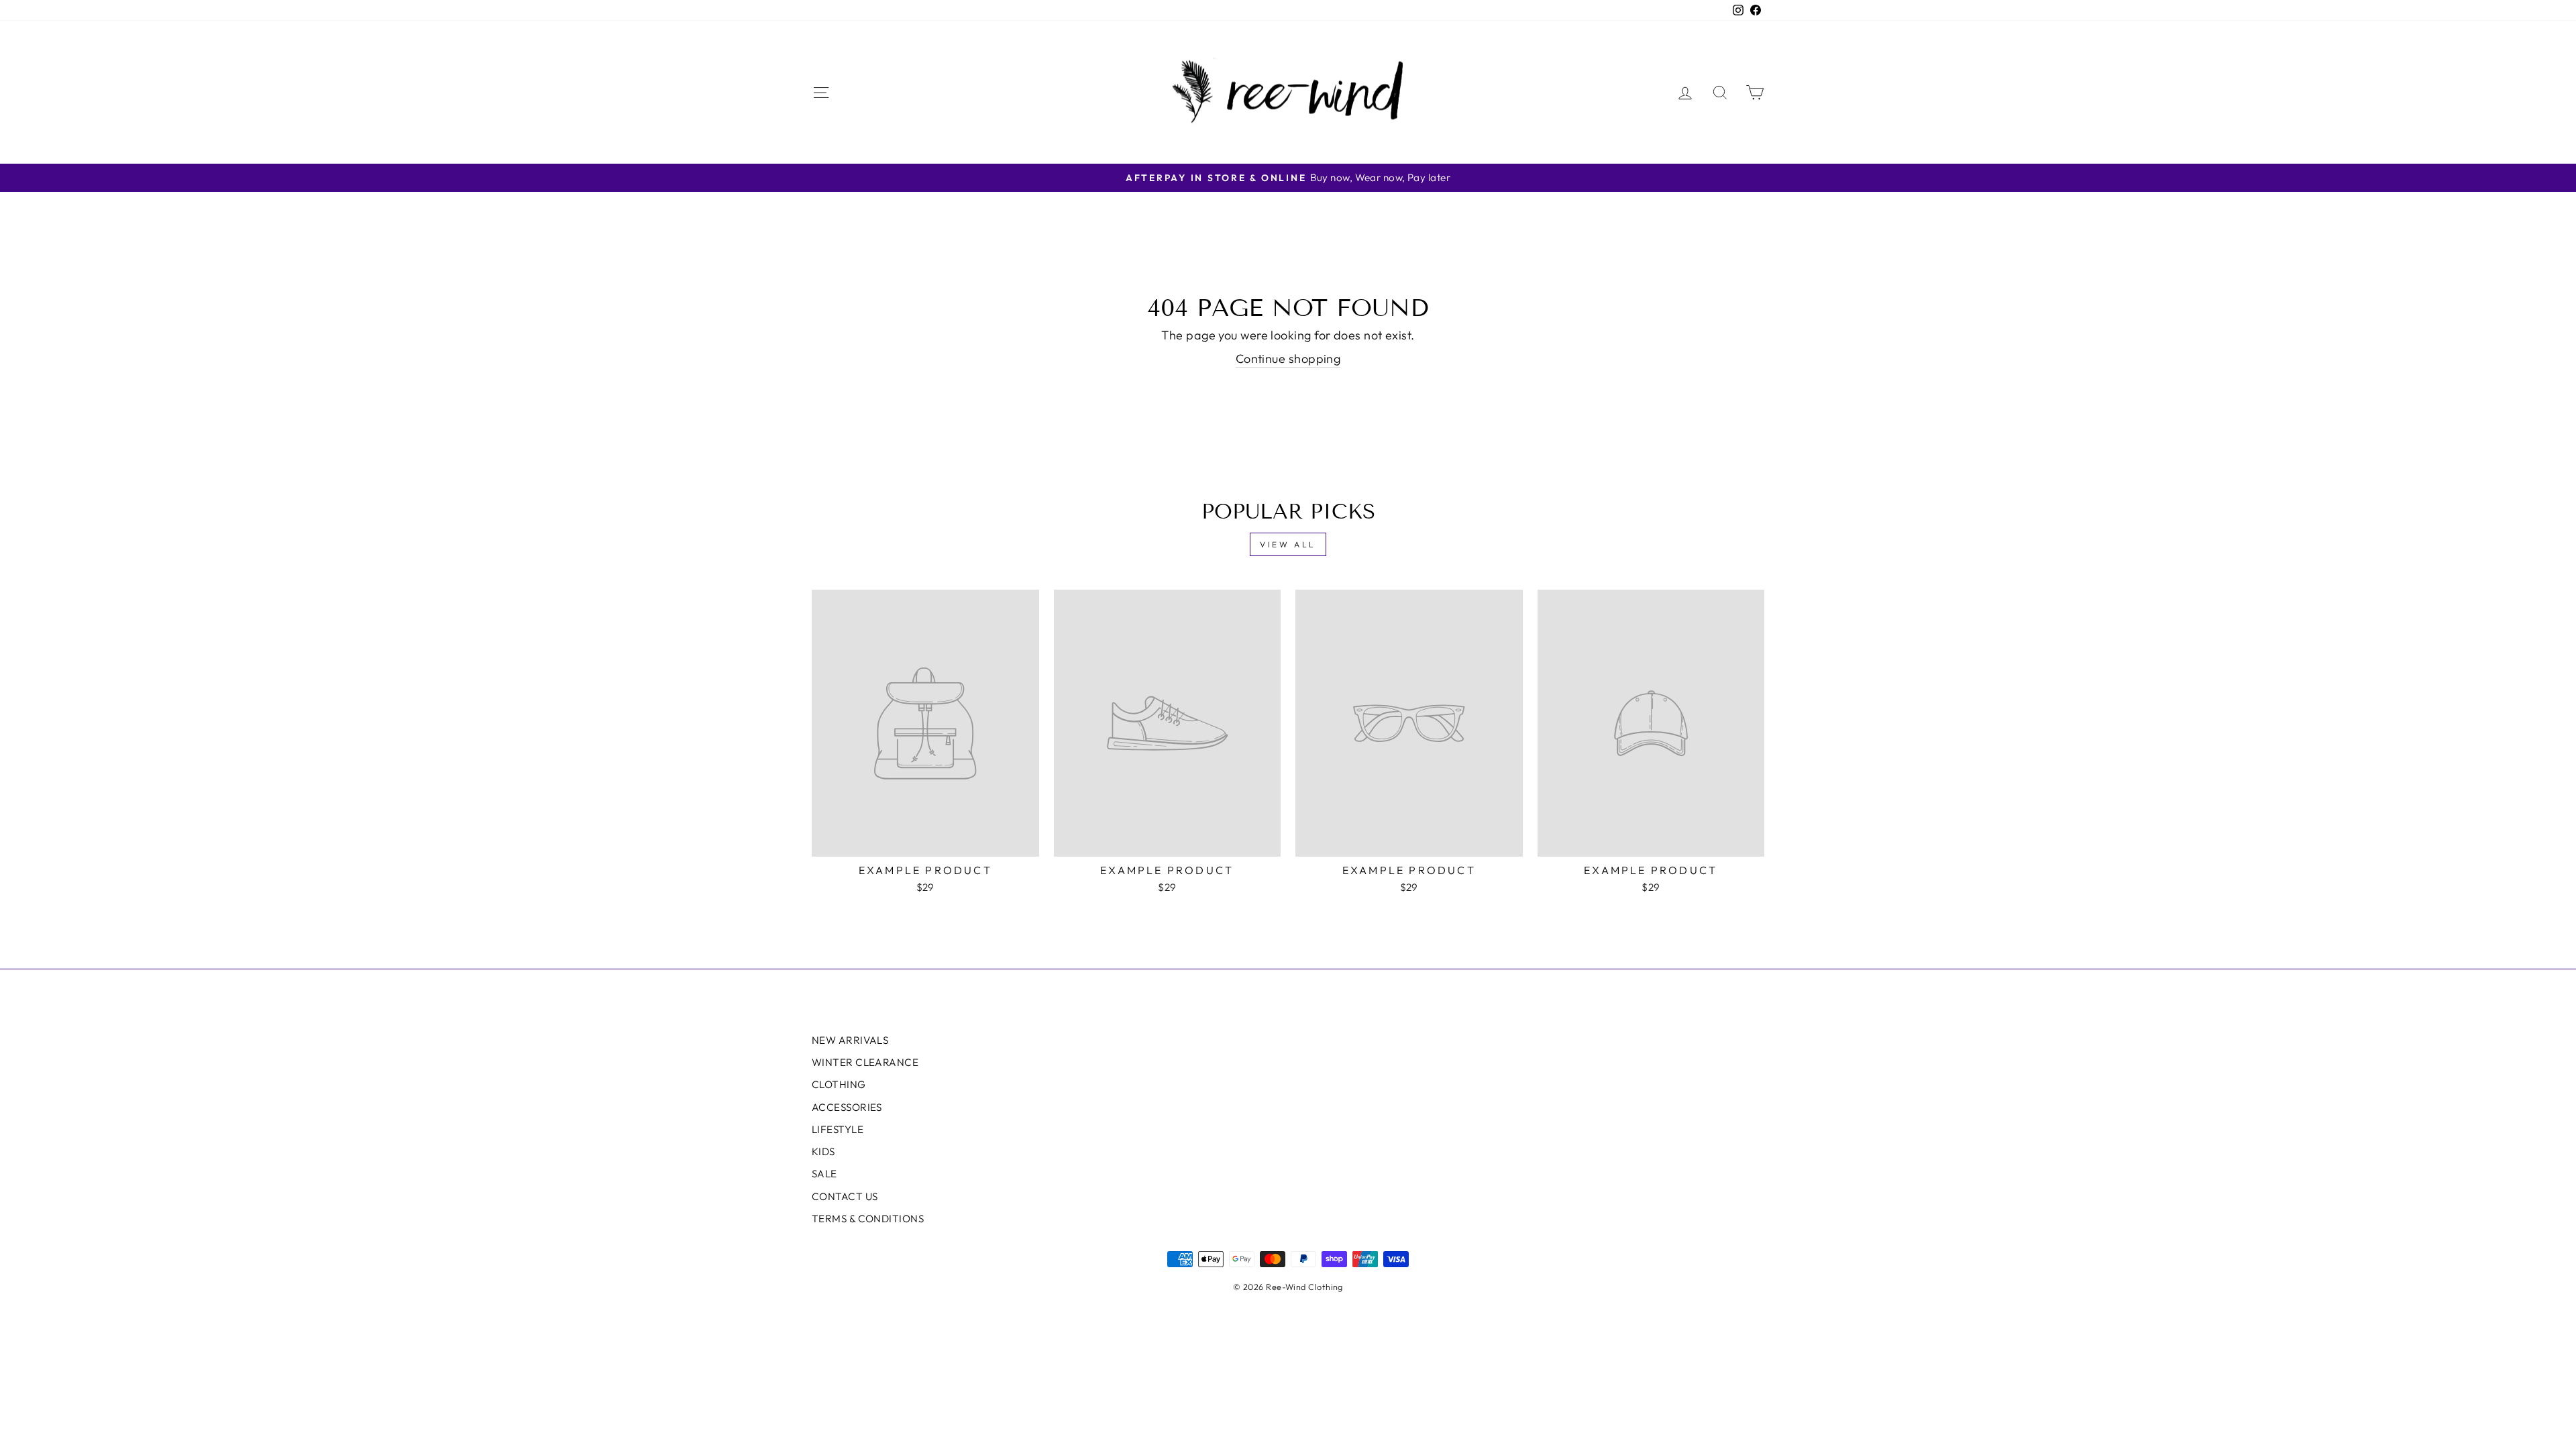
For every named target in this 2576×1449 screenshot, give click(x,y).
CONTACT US (845, 1196)
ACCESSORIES (847, 1107)
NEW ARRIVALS (850, 1040)
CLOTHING (839, 1084)
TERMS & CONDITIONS (868, 1219)
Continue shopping (1288, 359)
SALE (824, 1174)
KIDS (823, 1151)
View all (1288, 544)
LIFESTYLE (838, 1129)
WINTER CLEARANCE (865, 1062)
